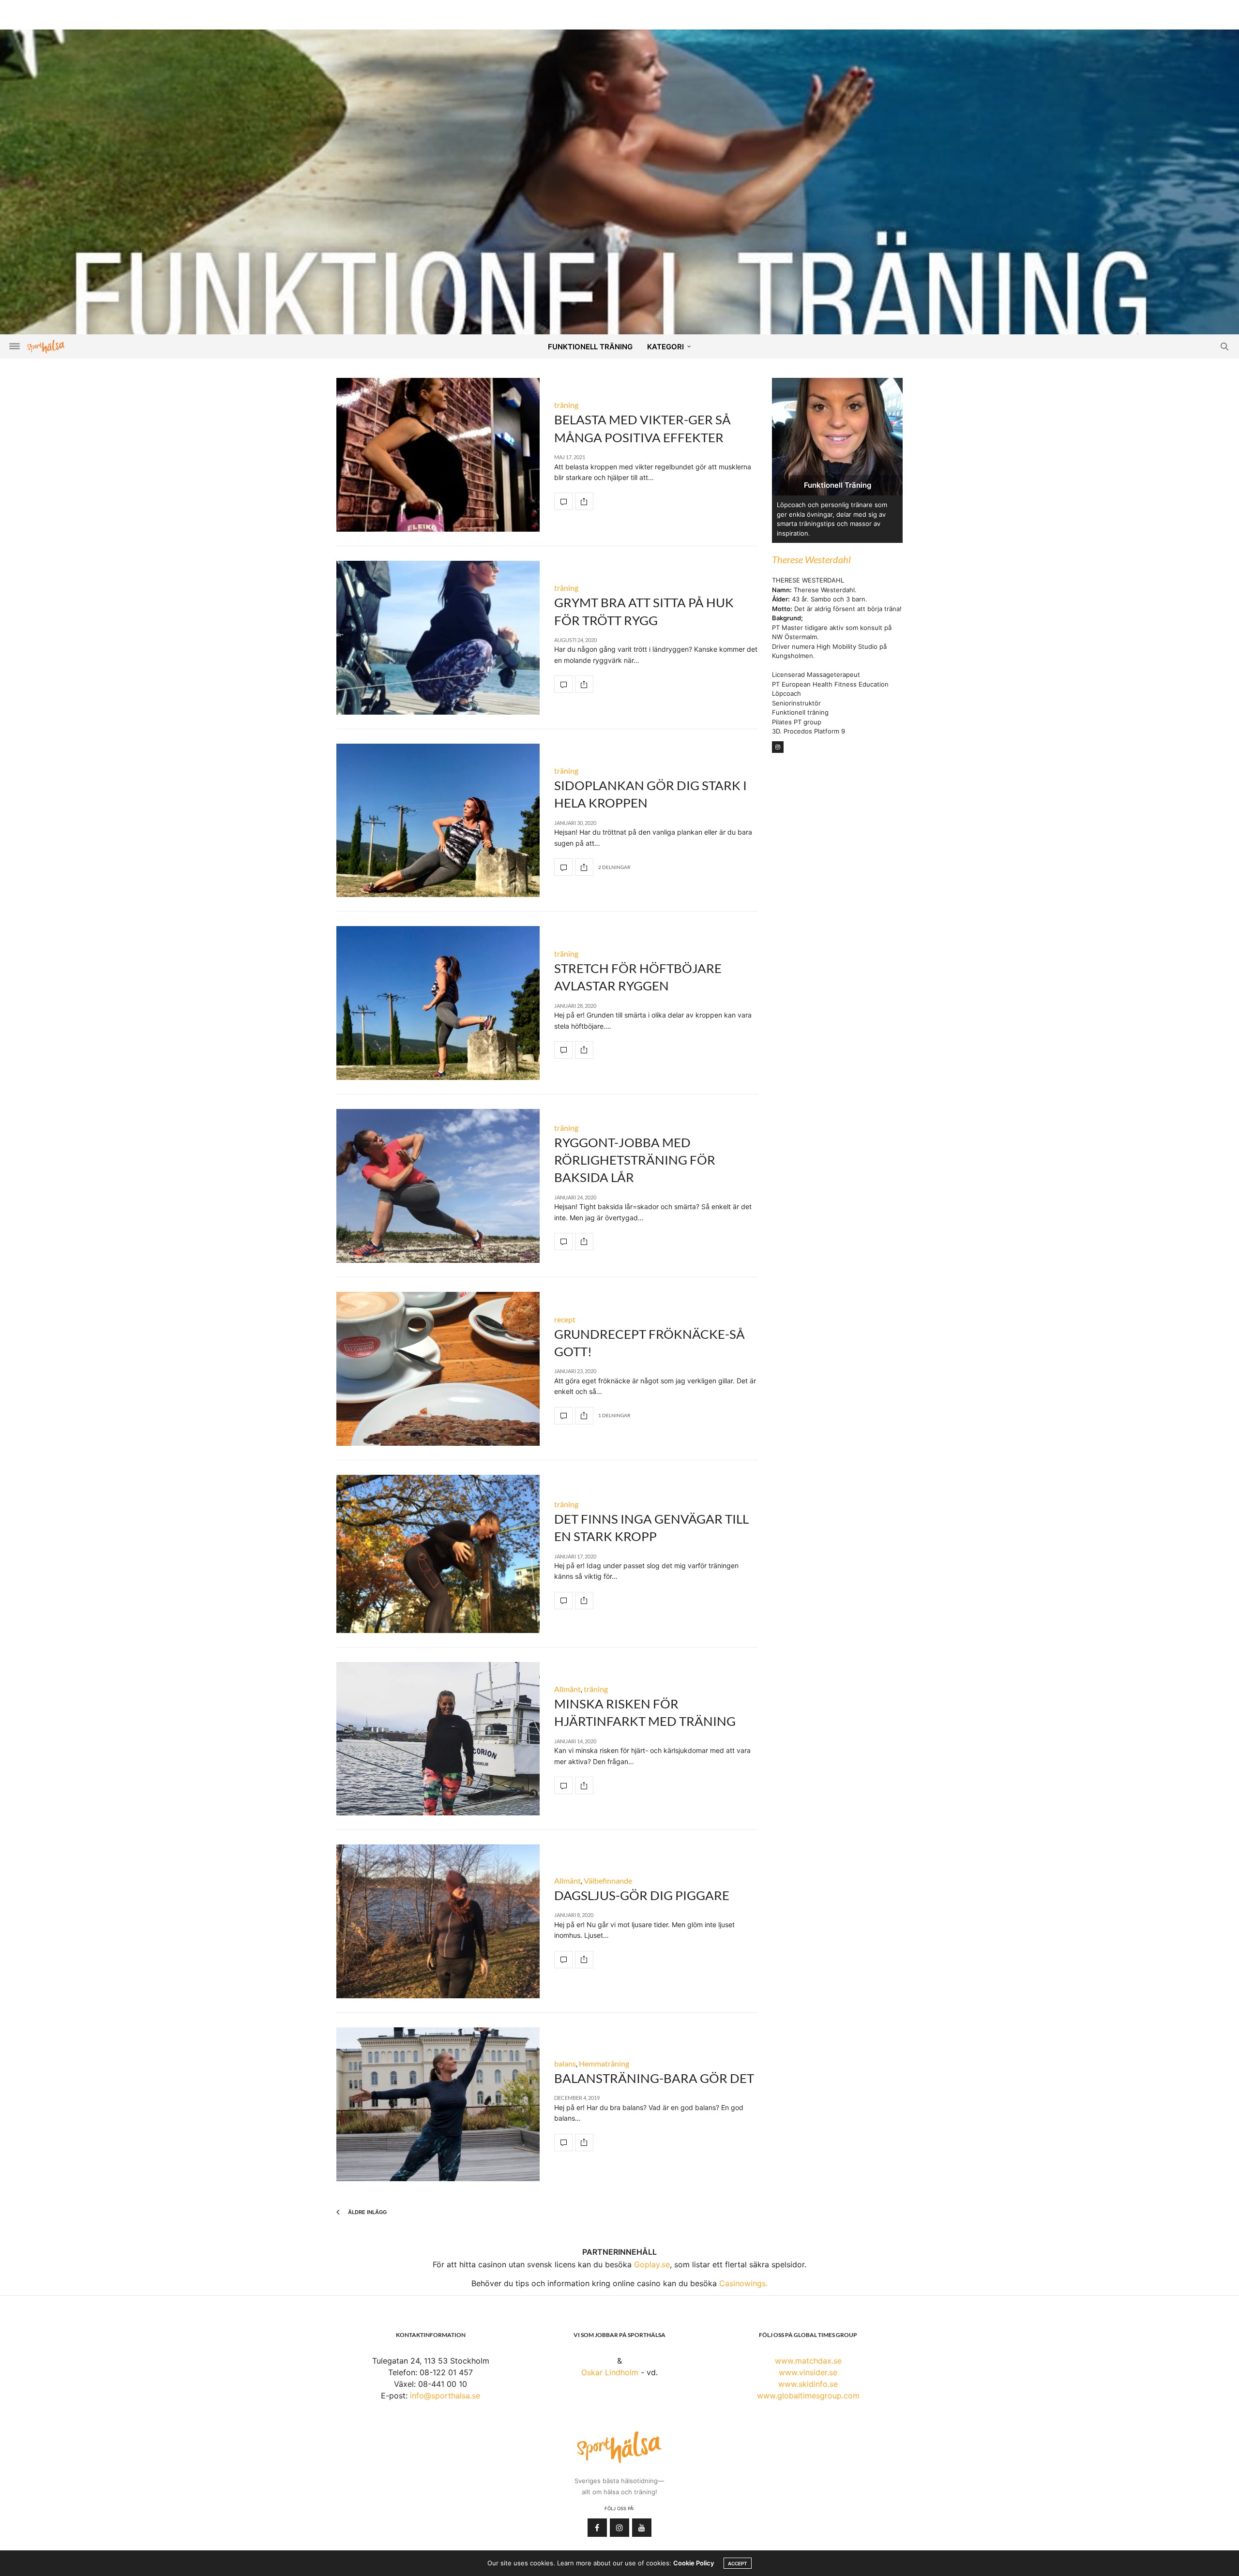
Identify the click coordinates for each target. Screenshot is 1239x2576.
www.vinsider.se (808, 2372)
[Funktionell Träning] (619, 203)
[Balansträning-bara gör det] (438, 2104)
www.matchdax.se (808, 2361)
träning (566, 405)
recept (565, 1319)
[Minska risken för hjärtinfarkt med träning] (438, 1739)
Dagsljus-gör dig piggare (642, 1895)
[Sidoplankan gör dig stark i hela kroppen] (438, 821)
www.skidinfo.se (808, 2384)
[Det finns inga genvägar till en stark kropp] (438, 1554)
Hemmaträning (604, 2063)
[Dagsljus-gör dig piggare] (438, 1921)
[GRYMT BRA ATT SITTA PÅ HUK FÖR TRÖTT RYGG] (438, 638)
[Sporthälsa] (46, 347)
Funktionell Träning (590, 347)
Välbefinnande (608, 1880)
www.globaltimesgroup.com (808, 2396)
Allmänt (567, 1689)
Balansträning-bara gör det (654, 2078)
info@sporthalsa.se (445, 2396)
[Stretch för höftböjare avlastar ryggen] (438, 1003)
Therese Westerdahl (811, 559)
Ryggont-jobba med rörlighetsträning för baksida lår (635, 1160)
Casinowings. (743, 2283)
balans (565, 2063)
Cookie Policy (694, 2563)
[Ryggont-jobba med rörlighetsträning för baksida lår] (438, 1186)
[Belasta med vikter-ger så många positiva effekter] (438, 455)
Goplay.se (652, 2264)
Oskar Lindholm (610, 2372)
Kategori (665, 347)
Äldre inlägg (367, 2212)
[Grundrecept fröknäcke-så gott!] (438, 1369)
